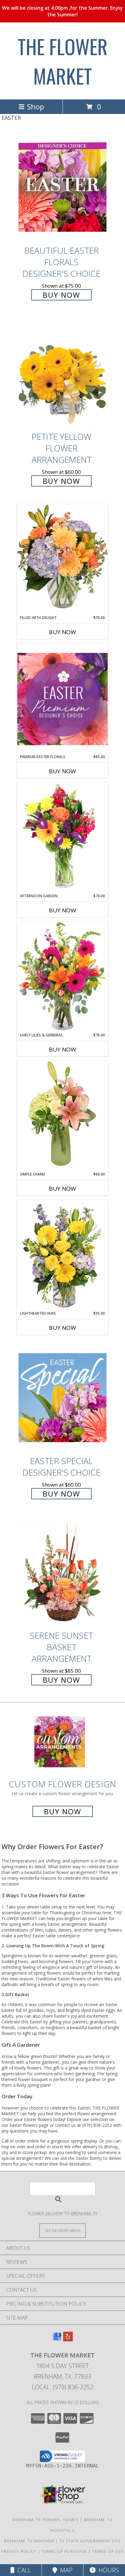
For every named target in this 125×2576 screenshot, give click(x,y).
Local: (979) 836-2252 (62, 2387)
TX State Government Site (90, 2541)
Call (23, 2570)
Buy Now (61, 295)
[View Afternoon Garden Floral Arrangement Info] (62, 838)
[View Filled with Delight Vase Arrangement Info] (62, 559)
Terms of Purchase (64, 2551)
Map (65, 2570)
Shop (35, 107)
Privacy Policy (19, 2551)
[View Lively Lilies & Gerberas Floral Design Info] (62, 977)
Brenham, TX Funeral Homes (46, 2520)
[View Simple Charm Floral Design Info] (62, 1116)
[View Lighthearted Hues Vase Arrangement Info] (62, 1255)
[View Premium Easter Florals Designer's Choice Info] (62, 699)
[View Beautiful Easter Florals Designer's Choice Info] (62, 187)
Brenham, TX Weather (29, 2541)
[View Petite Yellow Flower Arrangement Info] (62, 374)
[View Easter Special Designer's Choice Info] (62, 1398)
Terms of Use (108, 2551)
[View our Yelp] (68, 2339)
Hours (107, 2570)
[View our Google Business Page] (57, 2339)
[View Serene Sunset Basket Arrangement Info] (62, 1572)
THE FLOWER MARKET (63, 61)
